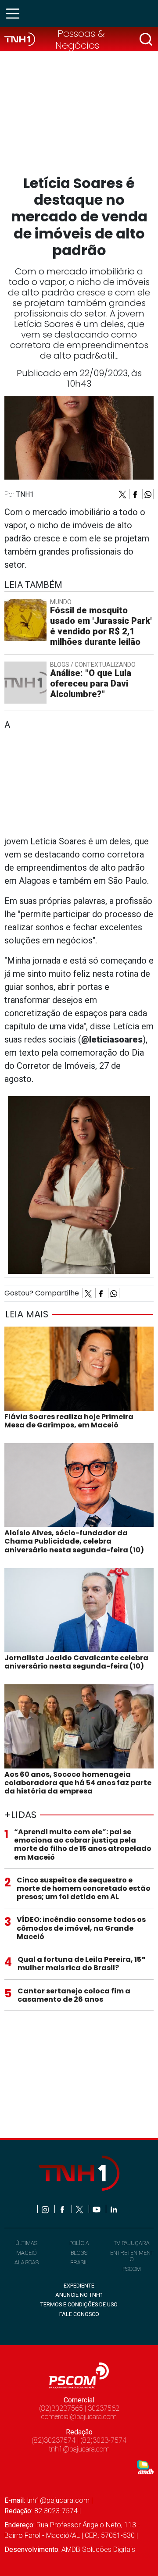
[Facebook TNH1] (63, 2209)
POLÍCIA (79, 2243)
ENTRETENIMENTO (132, 2256)
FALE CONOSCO (79, 2314)
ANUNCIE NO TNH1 (79, 2295)
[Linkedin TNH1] (113, 2209)
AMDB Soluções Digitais (98, 2549)
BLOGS (79, 2253)
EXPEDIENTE (79, 2286)
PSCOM (132, 2269)
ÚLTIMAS (26, 2243)
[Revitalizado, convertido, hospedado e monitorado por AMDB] (145, 2467)
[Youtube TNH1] (97, 2209)
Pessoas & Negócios (80, 39)
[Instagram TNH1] (46, 2209)
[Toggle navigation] (15, 14)
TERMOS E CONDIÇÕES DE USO (79, 2304)
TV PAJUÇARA (132, 2243)
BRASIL (79, 2262)
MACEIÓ (26, 2253)
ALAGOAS (27, 2262)
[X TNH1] (80, 2209)
